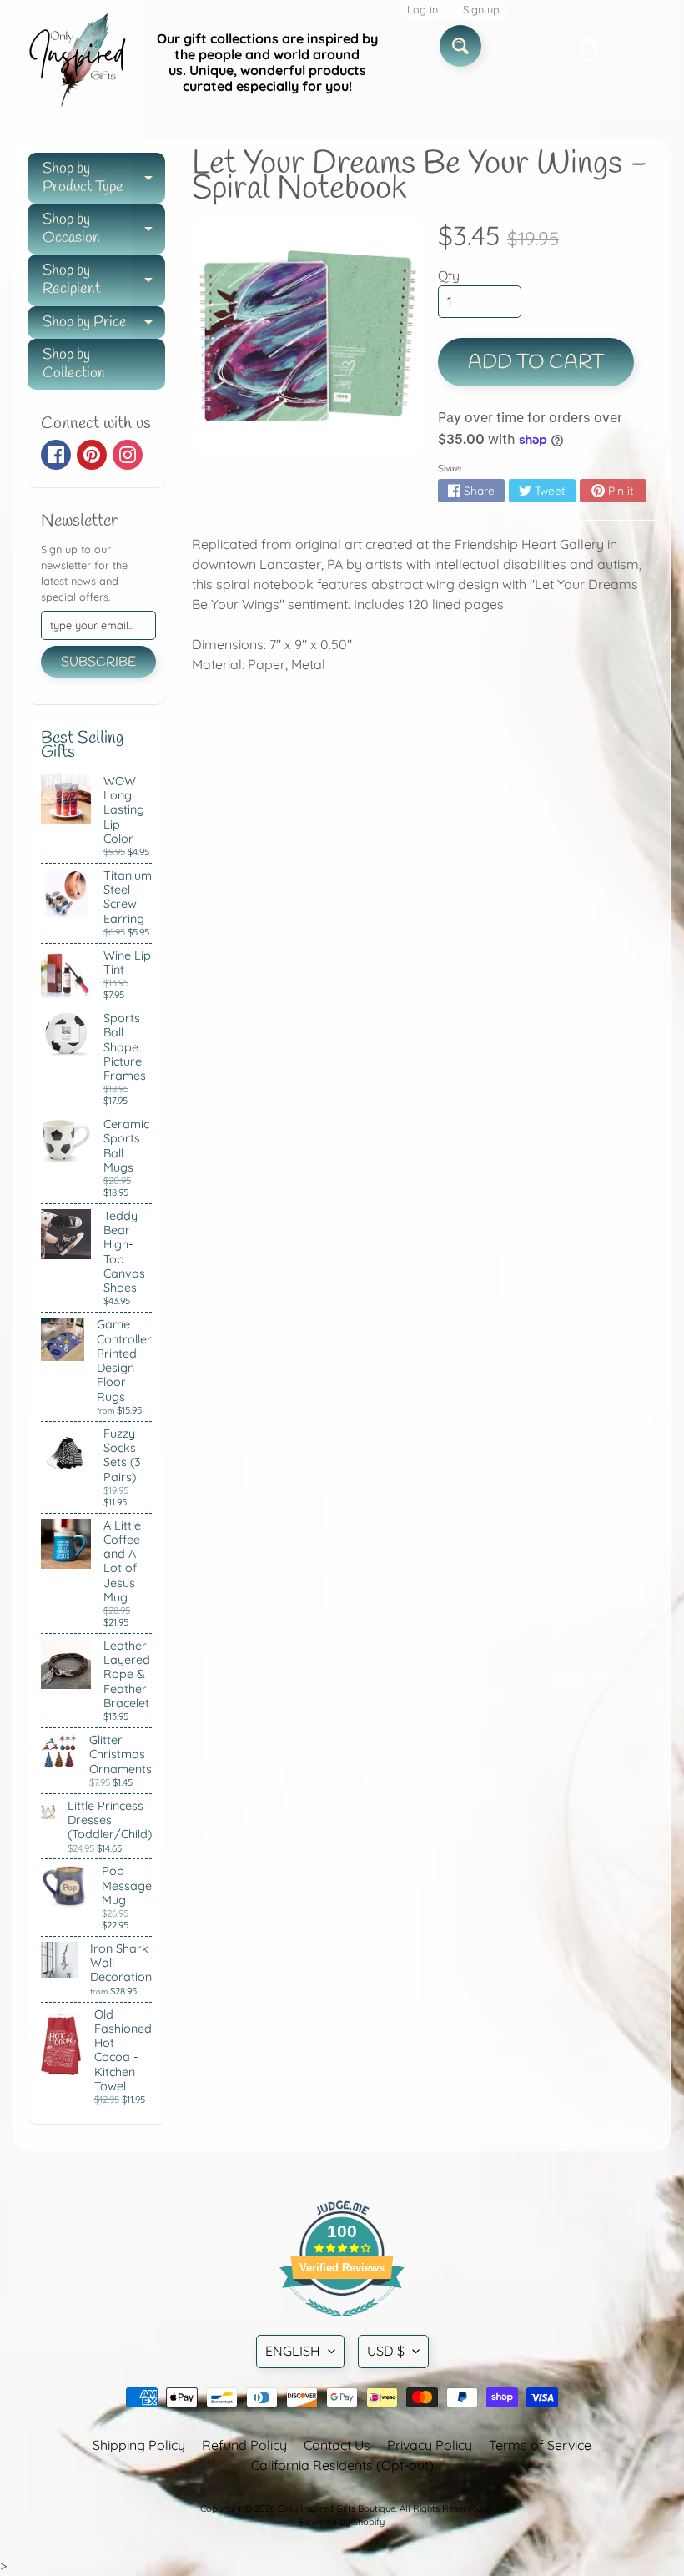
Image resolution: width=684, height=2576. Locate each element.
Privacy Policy (430, 2445)
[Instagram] (128, 455)
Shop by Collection (74, 364)
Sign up (481, 10)
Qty (449, 275)
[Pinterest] (92, 455)
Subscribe (98, 662)
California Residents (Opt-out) (342, 2465)
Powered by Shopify (342, 2522)
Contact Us (337, 2445)
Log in (422, 10)
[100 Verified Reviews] (342, 2325)
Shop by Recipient (104, 281)
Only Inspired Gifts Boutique (337, 2508)
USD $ (386, 2351)
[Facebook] (56, 455)
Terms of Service (540, 2445)
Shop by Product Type (104, 179)
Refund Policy (244, 2445)
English (293, 2351)
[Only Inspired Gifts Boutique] (76, 63)
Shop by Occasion (104, 230)
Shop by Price (104, 326)
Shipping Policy (139, 2445)
